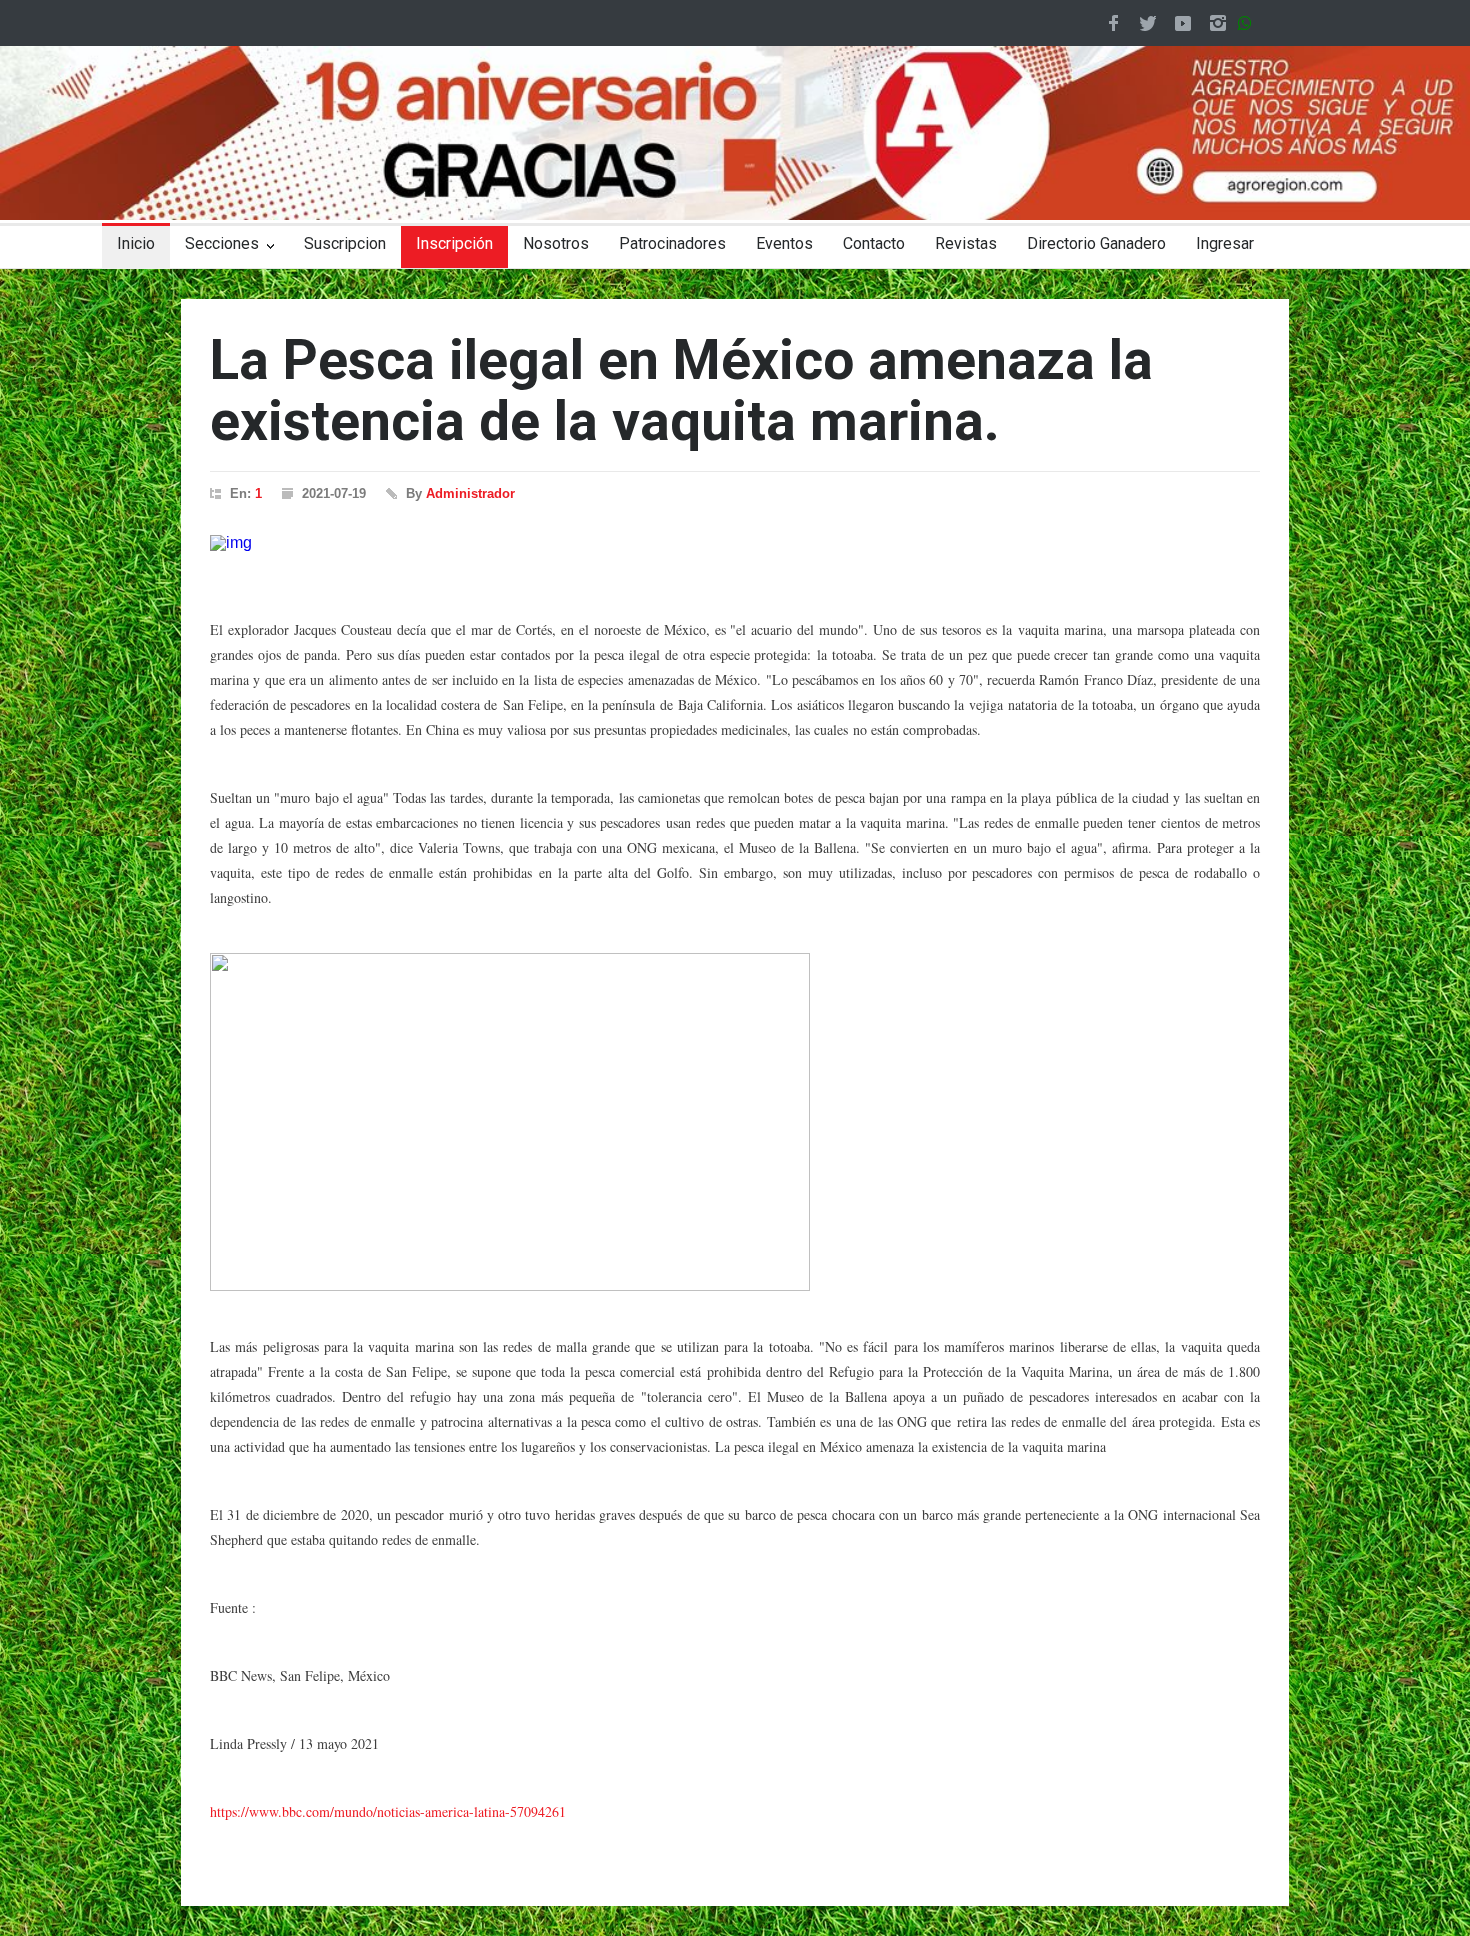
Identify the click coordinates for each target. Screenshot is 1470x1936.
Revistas (966, 243)
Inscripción (454, 243)
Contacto (874, 243)
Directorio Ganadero (1096, 243)
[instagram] (1218, 23)
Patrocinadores (672, 243)
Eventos (784, 243)
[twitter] (1148, 23)
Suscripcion (345, 243)
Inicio (136, 243)
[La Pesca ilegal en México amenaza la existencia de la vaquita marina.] (735, 543)
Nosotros (556, 243)
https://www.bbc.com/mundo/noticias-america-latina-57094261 (388, 1811)
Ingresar (1225, 243)
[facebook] (1113, 23)
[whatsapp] (1249, 23)
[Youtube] (1183, 23)
